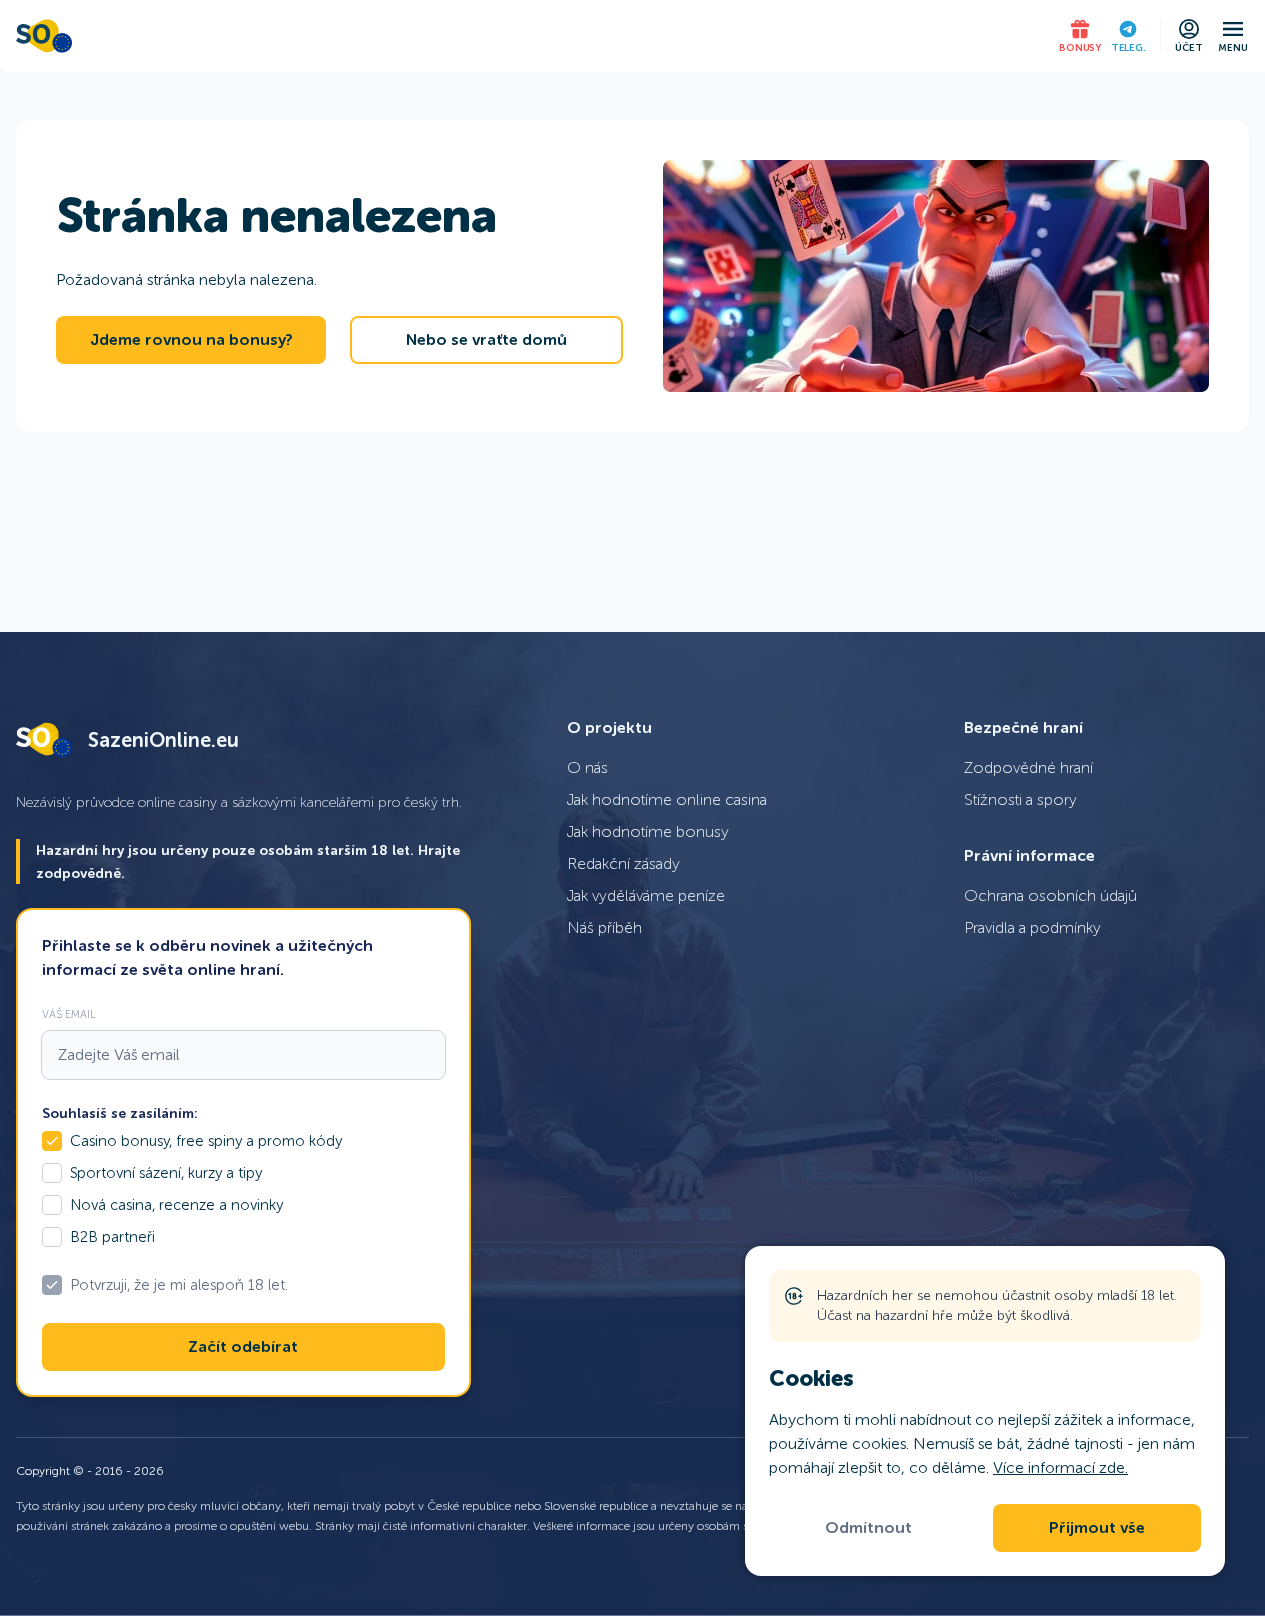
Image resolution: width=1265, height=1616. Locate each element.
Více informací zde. (1060, 1467)
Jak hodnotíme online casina (667, 799)
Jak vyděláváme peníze (646, 895)
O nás (587, 767)
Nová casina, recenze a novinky (176, 1205)
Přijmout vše (1097, 1528)
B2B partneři (112, 1237)
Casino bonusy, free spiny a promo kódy (206, 1141)
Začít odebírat (243, 1347)
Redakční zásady (623, 863)
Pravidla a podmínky (1032, 927)
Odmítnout (868, 1528)
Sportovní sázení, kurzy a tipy (166, 1173)
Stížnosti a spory (1020, 799)
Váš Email (69, 1014)
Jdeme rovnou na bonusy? (191, 340)
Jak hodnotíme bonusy (648, 831)
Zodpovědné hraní (1028, 767)
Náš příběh (604, 927)
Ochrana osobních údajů (1050, 895)
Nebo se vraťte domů (486, 340)
